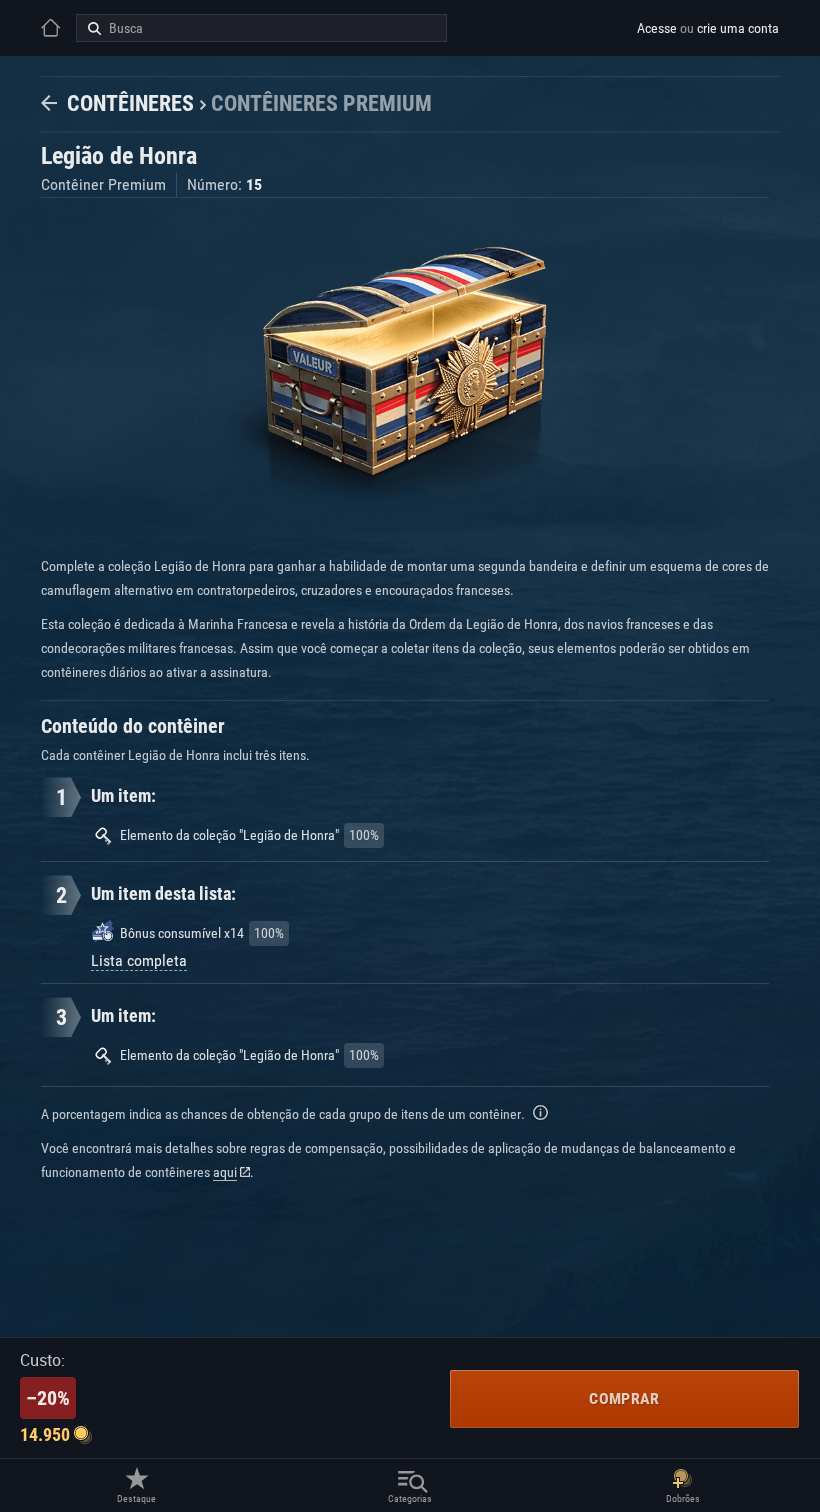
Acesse (657, 28)
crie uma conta (738, 28)
